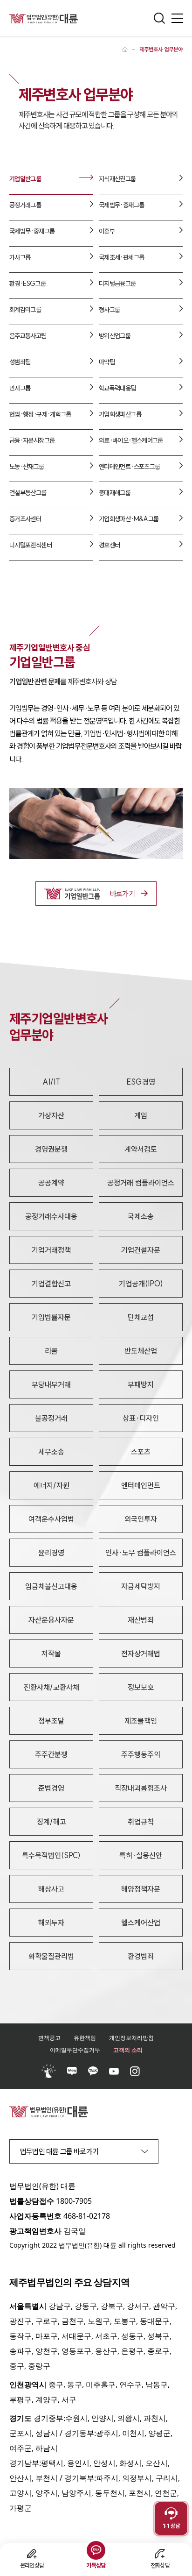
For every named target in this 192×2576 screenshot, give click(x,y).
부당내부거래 (51, 1384)
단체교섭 (141, 1317)
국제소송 (141, 1216)
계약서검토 (141, 1149)
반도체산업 (141, 1351)
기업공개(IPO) (141, 1284)
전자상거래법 (141, 1653)
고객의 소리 (128, 2050)
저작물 (51, 1653)
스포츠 (141, 1452)
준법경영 (51, 1788)
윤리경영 (51, 1553)
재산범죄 (141, 1620)
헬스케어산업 (141, 1923)
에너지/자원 (51, 1485)
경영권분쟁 (51, 1149)
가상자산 (51, 1115)
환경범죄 (141, 1956)
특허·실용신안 (141, 1855)
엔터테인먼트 (141, 1485)
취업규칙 (141, 1822)
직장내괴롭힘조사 (141, 1788)
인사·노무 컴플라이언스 (141, 1553)
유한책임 (85, 2038)
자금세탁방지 (141, 1586)
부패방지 (141, 1384)
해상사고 (51, 1889)
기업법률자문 (51, 1317)
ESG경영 (141, 1082)
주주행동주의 (141, 1754)
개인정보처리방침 (131, 2038)
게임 (141, 1115)
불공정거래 (51, 1418)
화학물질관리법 (51, 1956)
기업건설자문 (141, 1250)
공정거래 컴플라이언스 (141, 1183)
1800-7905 (74, 2201)
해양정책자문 (141, 1889)
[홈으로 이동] (125, 50)
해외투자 (51, 1923)
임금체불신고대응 (51, 1586)
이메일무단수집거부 (75, 2050)
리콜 (51, 1351)
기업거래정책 (51, 1250)
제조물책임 (141, 1721)
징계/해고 (51, 1822)
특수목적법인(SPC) (51, 1855)
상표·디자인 (141, 1418)
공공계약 (51, 1183)
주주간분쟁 (51, 1754)
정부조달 (51, 1721)
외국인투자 (141, 1519)
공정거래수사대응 (51, 1216)
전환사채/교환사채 (51, 1687)
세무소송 (51, 1452)
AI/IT (51, 1082)
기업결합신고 (51, 1284)
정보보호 (141, 1687)
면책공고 (49, 2038)
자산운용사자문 (51, 1620)
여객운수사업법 (51, 1519)
